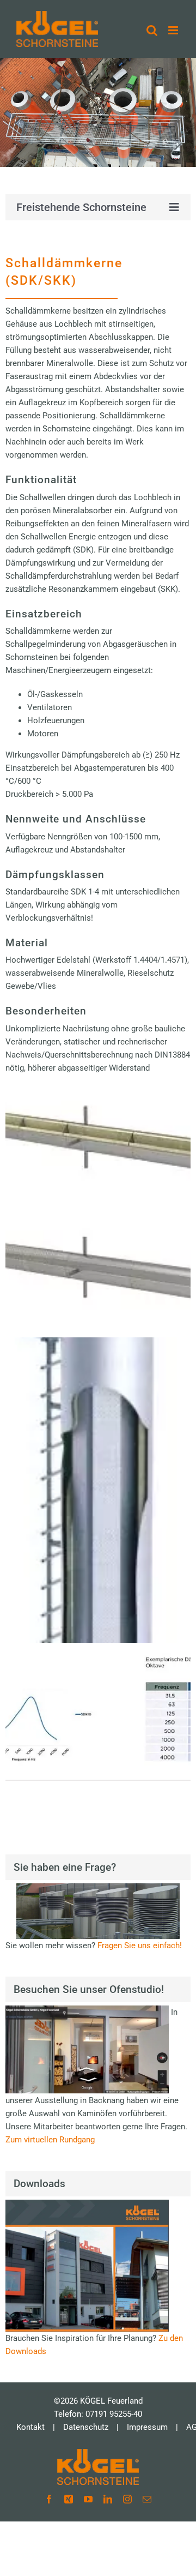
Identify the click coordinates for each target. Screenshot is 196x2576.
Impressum (147, 2427)
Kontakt (30, 2427)
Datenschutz (86, 2427)
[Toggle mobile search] (152, 30)
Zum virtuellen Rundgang (50, 2140)
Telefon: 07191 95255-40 (98, 2414)
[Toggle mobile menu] (174, 30)
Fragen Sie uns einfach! (140, 1945)
